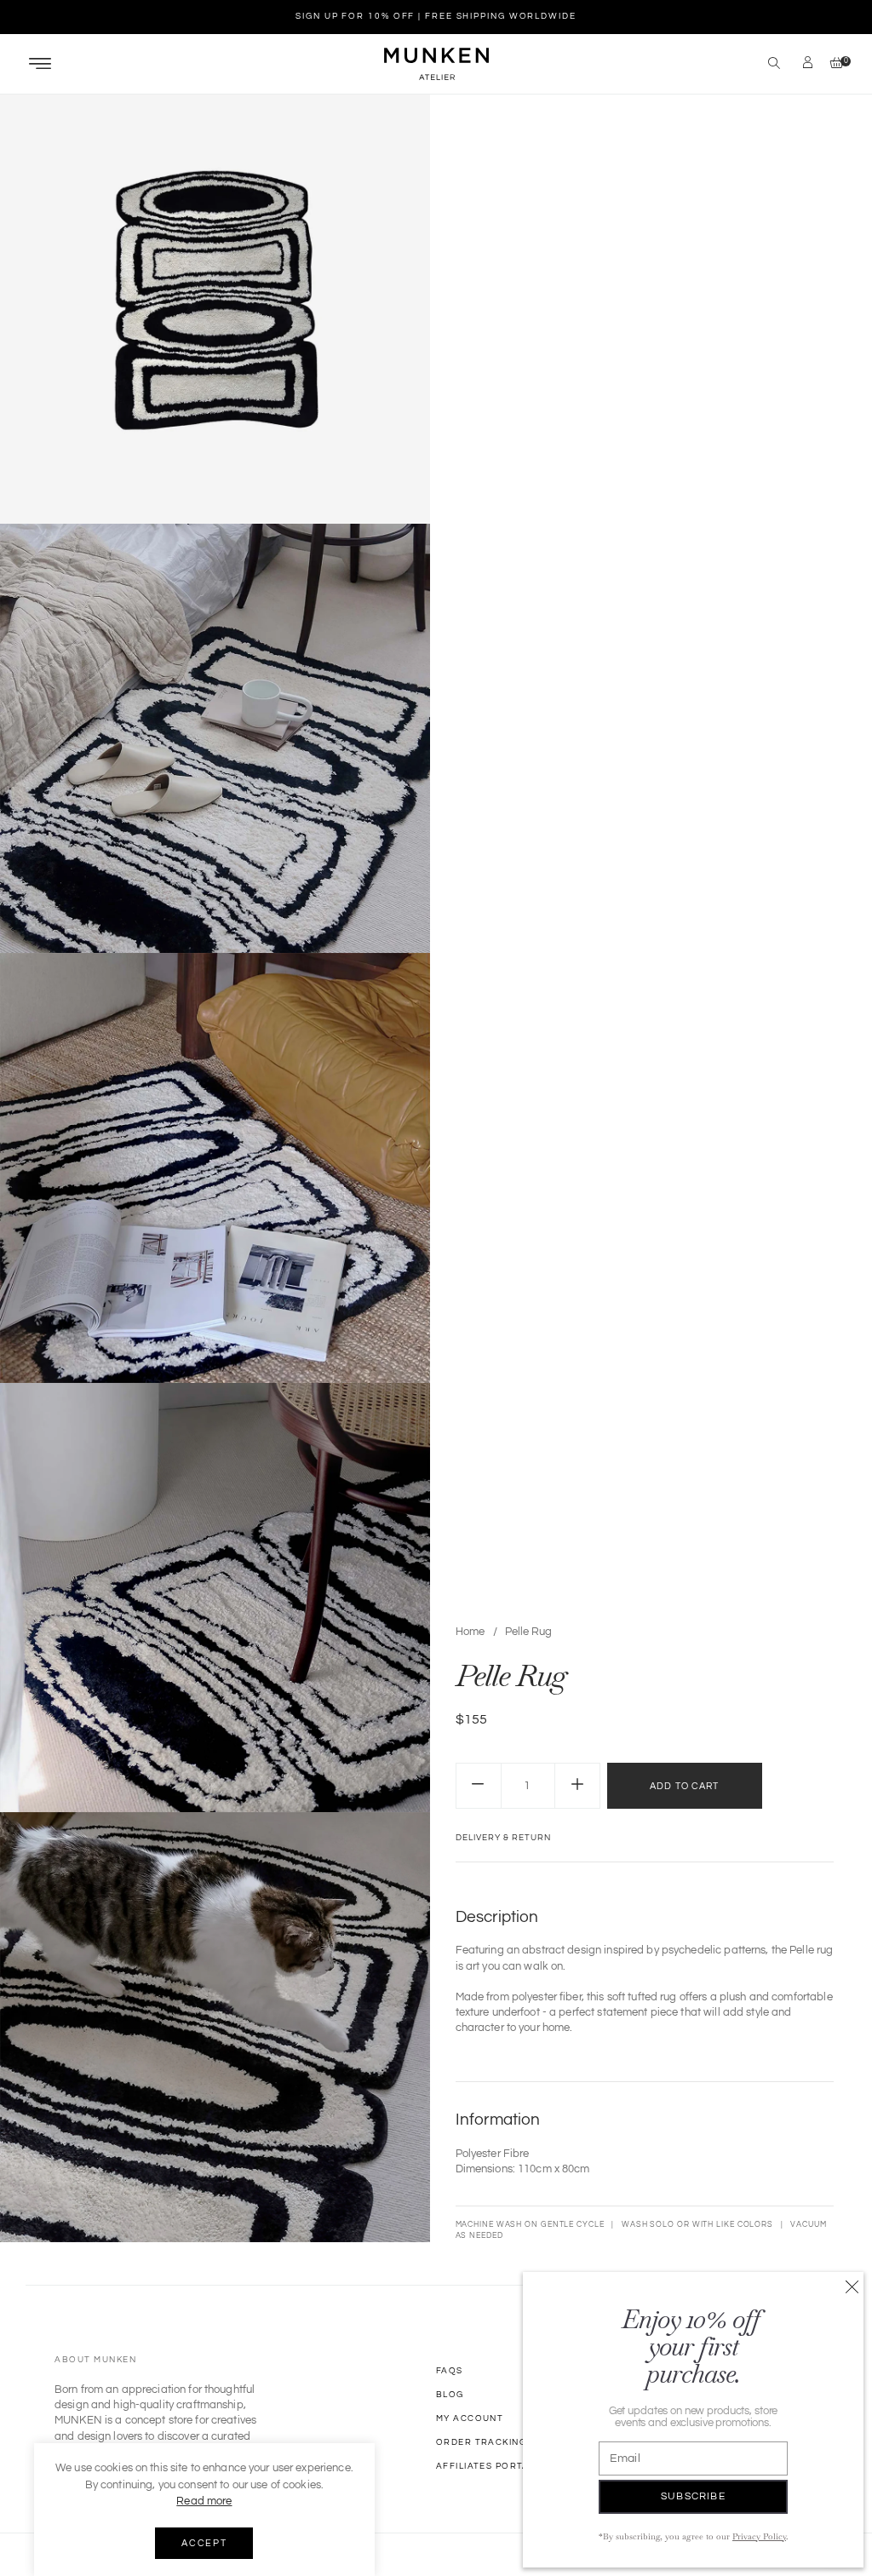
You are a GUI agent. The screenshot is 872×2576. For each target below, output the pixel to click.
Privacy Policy (759, 2536)
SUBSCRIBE (693, 2496)
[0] (832, 64)
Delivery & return (503, 1838)
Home (470, 1632)
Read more (204, 2501)
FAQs (450, 2371)
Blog (450, 2395)
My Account (470, 2418)
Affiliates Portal (485, 2466)
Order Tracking (481, 2442)
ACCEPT (204, 2543)
